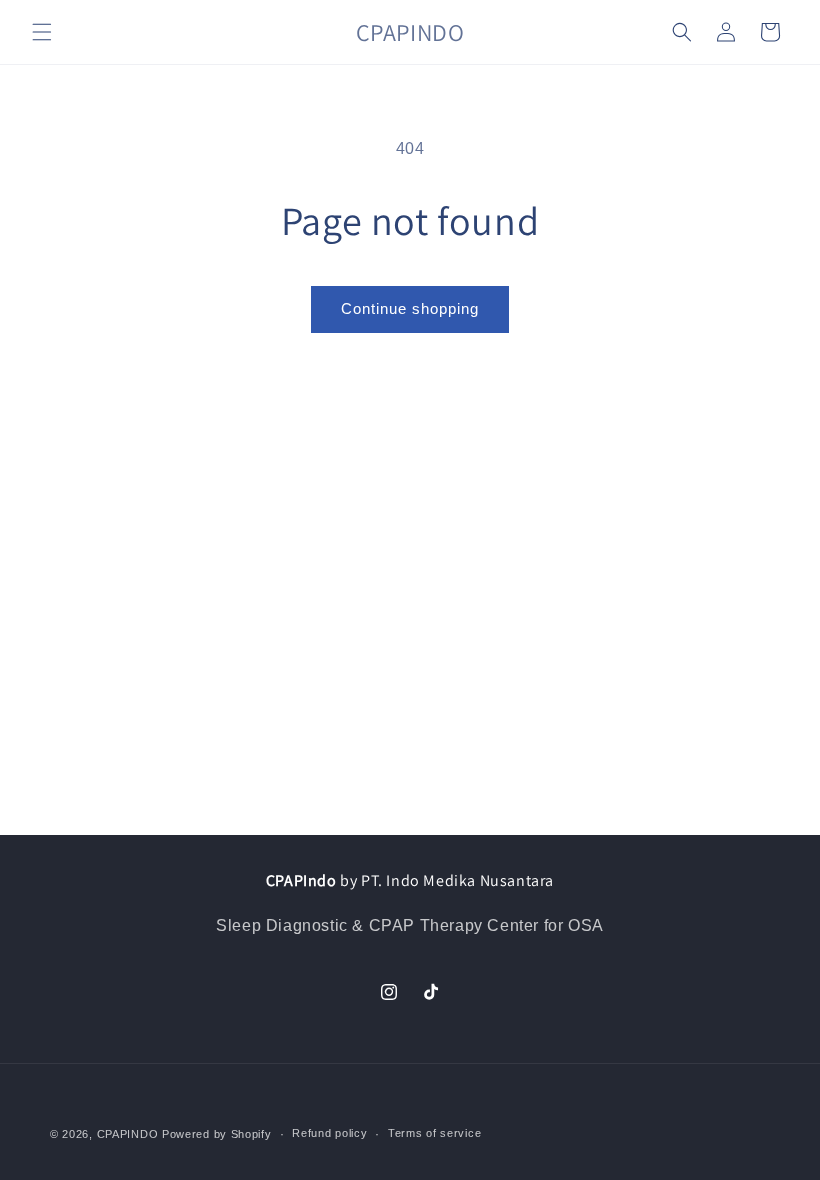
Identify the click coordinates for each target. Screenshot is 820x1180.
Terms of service (434, 1133)
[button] (42, 32)
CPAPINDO (129, 1134)
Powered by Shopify (217, 1134)
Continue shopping (410, 308)
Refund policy (329, 1133)
